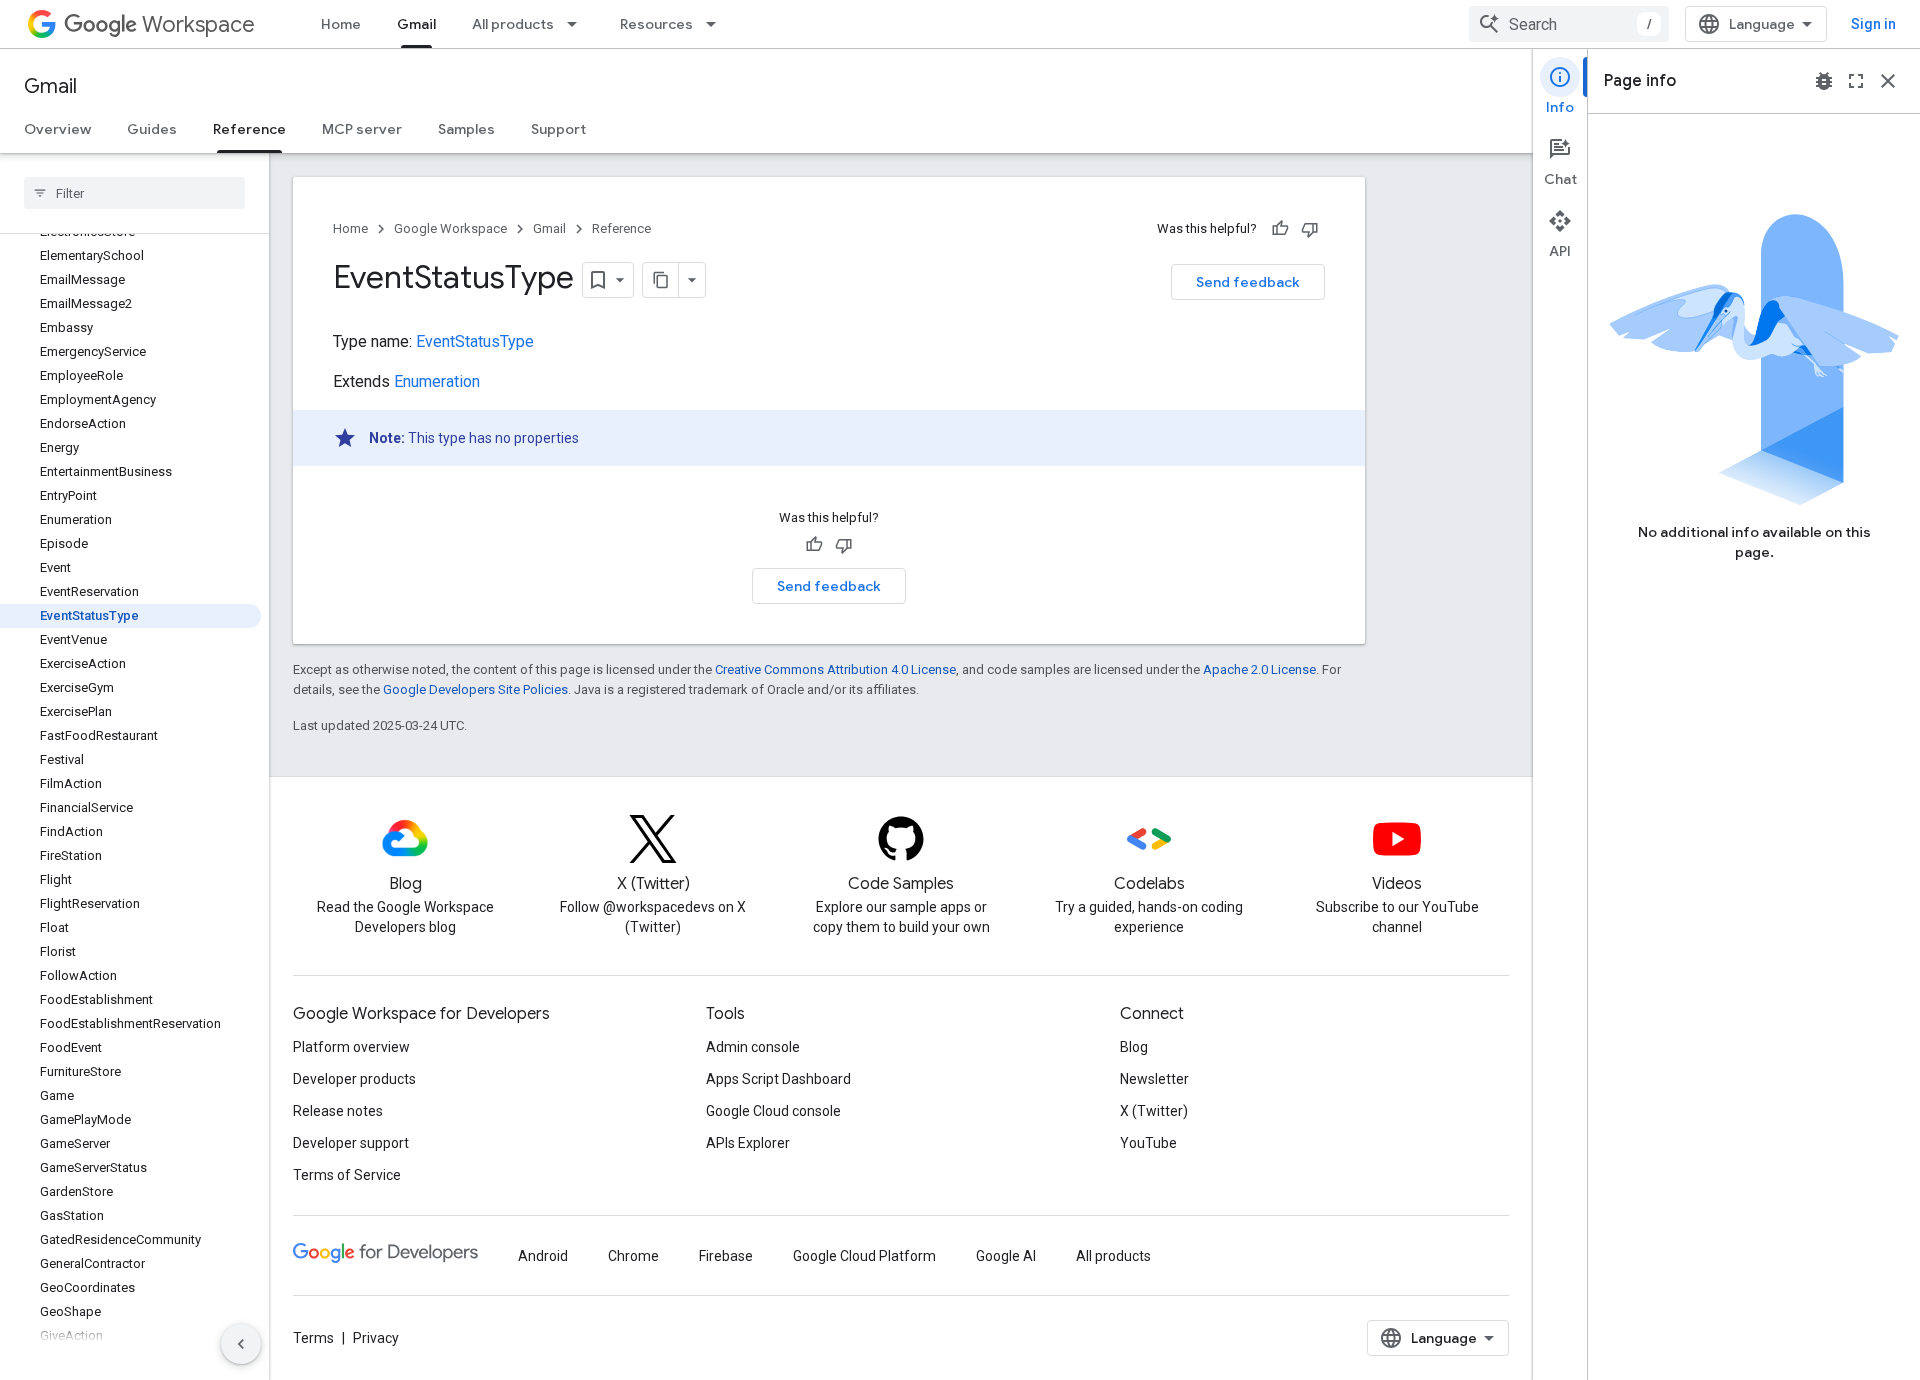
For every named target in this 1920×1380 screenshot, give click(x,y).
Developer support (351, 1143)
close (1888, 81)
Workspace (198, 24)
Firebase (726, 1256)
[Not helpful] (1310, 229)
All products (513, 24)
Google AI (1006, 1256)
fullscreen (1856, 81)
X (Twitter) (1154, 1111)
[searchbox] (134, 193)
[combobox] (1569, 24)
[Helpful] (1280, 229)
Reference (249, 129)
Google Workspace (450, 228)
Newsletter (1154, 1079)
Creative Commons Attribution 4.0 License (835, 669)
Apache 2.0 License (1259, 669)
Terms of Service (347, 1175)
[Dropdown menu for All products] (578, 24)
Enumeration (437, 381)
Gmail (416, 24)
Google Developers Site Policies (475, 689)
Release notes (338, 1111)
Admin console (753, 1047)
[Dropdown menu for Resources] (717, 24)
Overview (57, 129)
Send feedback (1248, 282)
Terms (313, 1338)
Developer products (354, 1079)
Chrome (633, 1256)
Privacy (376, 1338)
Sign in (1873, 24)
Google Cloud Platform (864, 1256)
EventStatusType (475, 341)
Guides (152, 129)
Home (341, 24)
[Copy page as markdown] (661, 280)
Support (558, 129)
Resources (656, 24)
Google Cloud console (773, 1111)
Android (543, 1256)
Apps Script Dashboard (778, 1079)
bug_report (1824, 81)
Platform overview (351, 1047)
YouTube (1148, 1143)
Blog (1134, 1047)
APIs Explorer (748, 1143)
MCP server (362, 129)
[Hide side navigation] (241, 1344)
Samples (466, 129)
